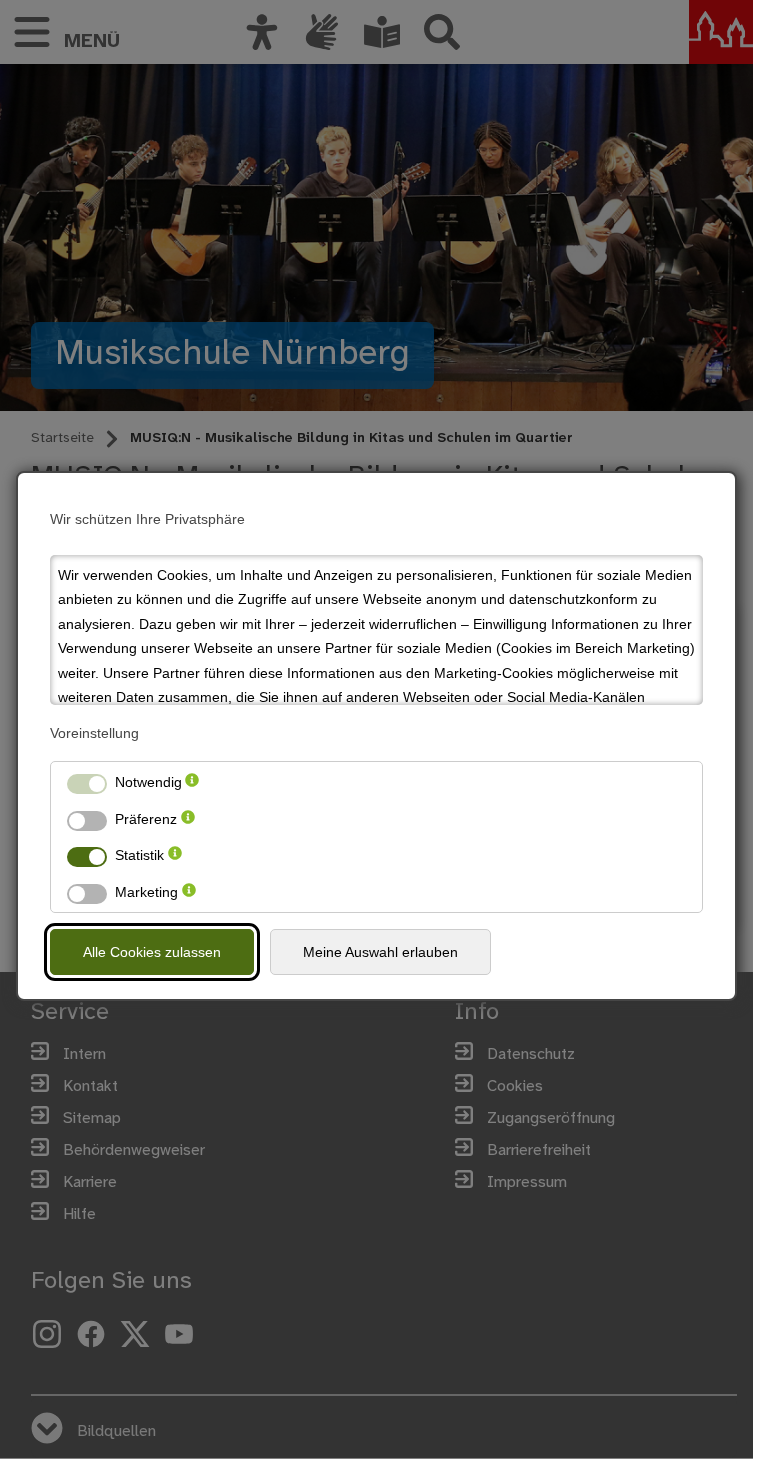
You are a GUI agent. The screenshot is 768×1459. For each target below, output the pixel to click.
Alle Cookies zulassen (152, 952)
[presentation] (192, 782)
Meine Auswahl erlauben (380, 952)
